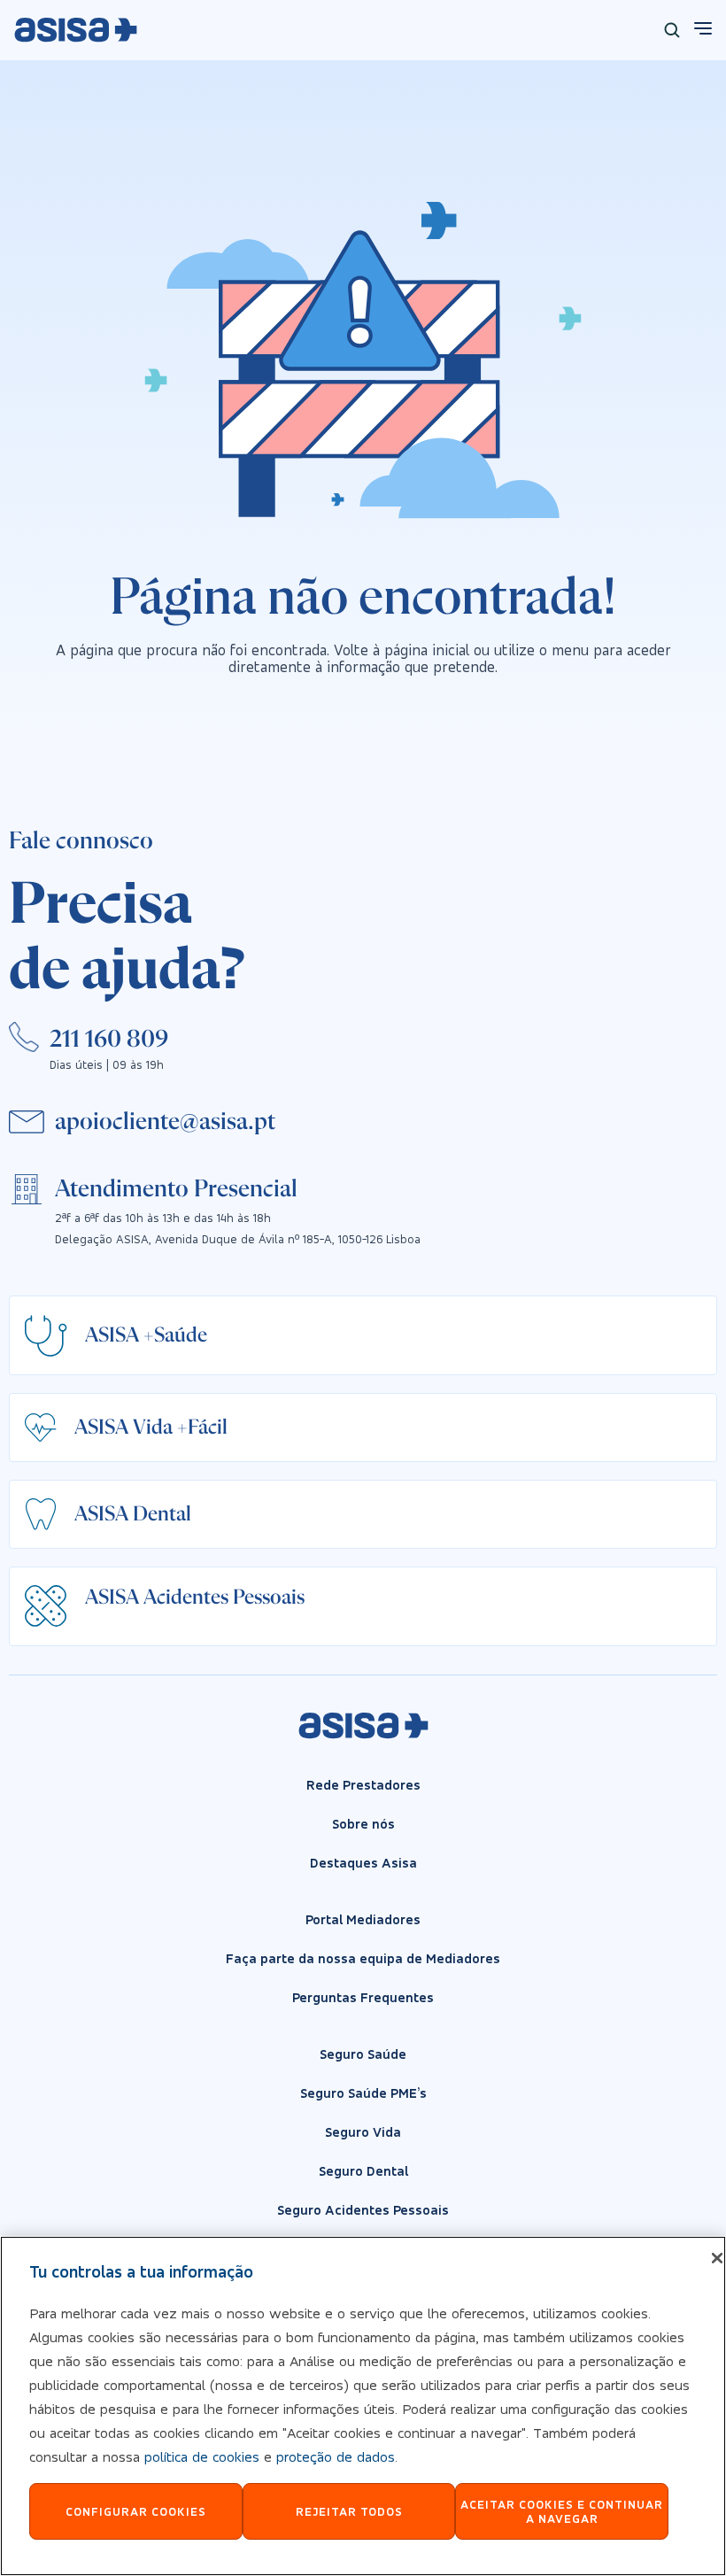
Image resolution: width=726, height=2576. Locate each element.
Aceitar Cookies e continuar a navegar (562, 2512)
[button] (165, 1122)
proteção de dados (336, 2456)
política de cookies (202, 2456)
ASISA (112, 1335)
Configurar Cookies (136, 2511)
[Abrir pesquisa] (672, 30)
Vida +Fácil (180, 1427)
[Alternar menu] (701, 28)
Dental (162, 1514)
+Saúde (175, 1335)
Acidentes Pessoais (224, 1597)
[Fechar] (717, 2258)
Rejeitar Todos (349, 2511)
